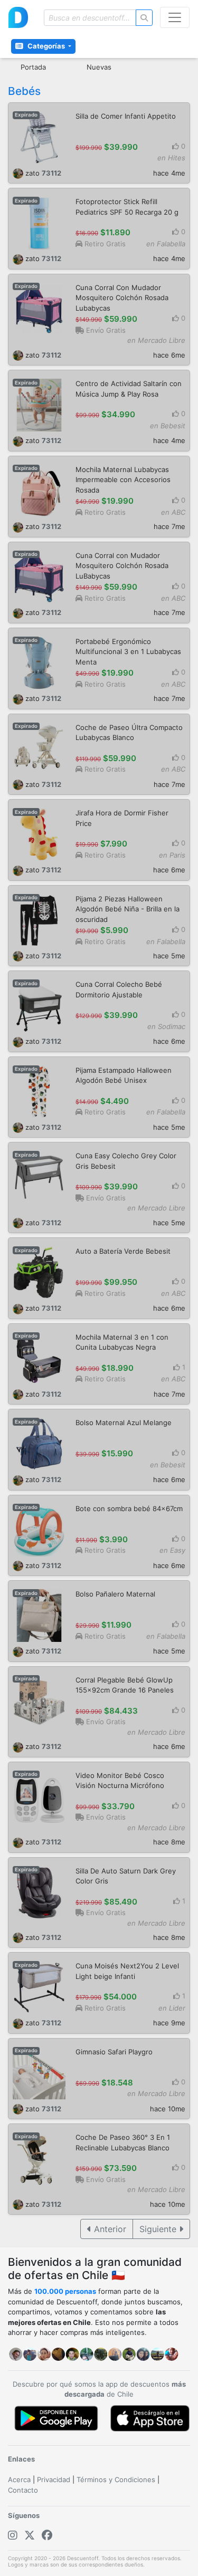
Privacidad (54, 2479)
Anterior (109, 2229)
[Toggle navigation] (175, 17)
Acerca (19, 2479)
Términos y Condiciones (116, 2479)
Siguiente (159, 2229)
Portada (33, 67)
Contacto (23, 2490)
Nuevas (99, 67)
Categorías (47, 46)
